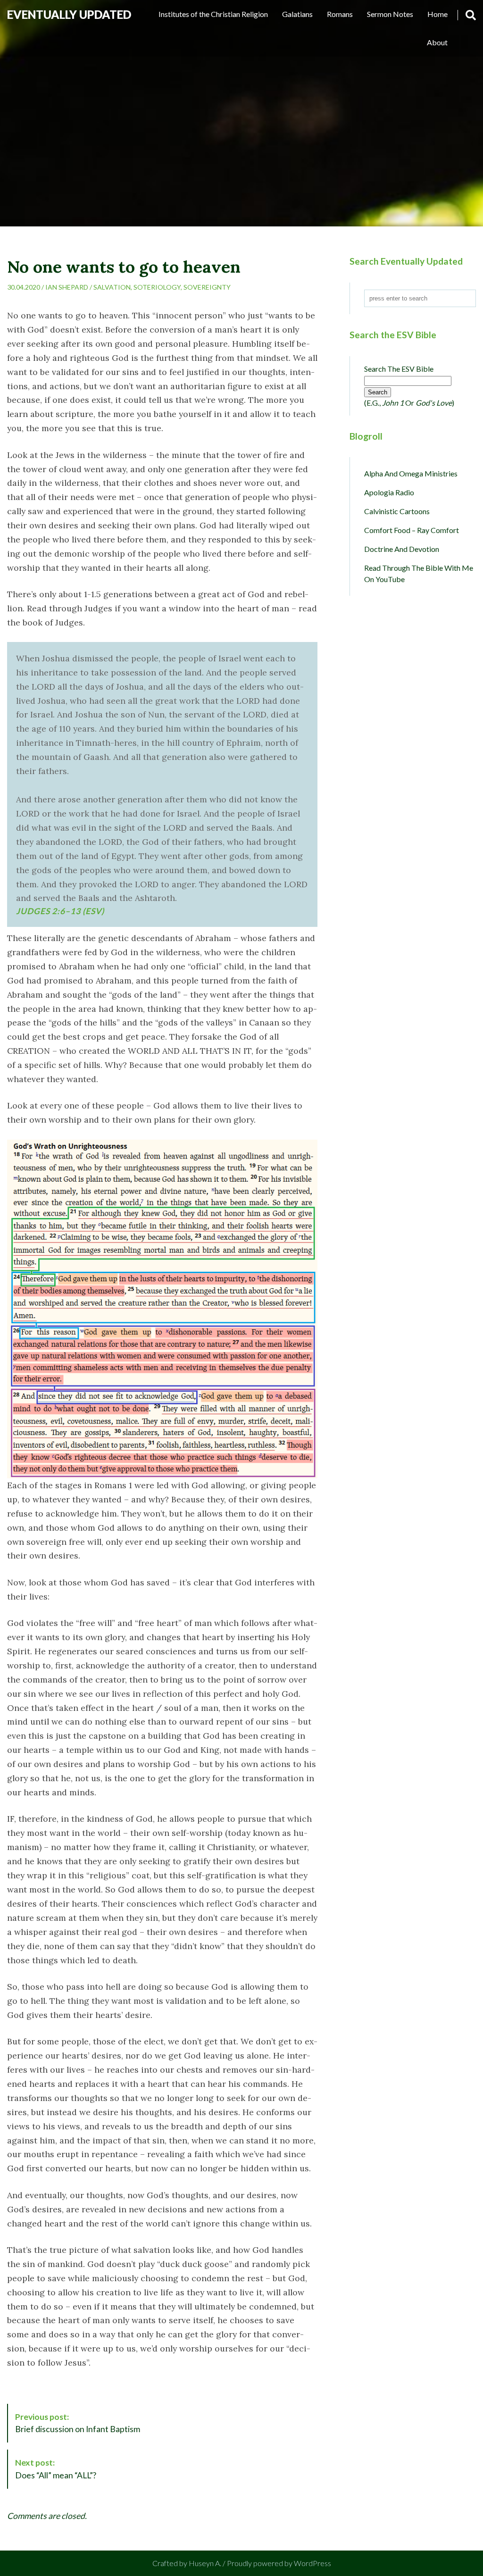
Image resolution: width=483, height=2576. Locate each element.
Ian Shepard (67, 287)
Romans (340, 14)
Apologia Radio (389, 492)
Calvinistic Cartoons (397, 511)
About (437, 42)
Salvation (112, 287)
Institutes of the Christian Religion (213, 14)
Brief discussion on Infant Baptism (78, 2423)
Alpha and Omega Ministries (411, 473)
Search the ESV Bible (399, 369)
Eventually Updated (69, 14)
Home (437, 14)
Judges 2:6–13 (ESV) (60, 911)
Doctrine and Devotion (402, 549)
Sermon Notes (390, 14)
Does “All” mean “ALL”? (56, 2469)
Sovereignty (207, 287)
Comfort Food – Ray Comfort (412, 530)
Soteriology (157, 287)
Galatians (297, 14)
